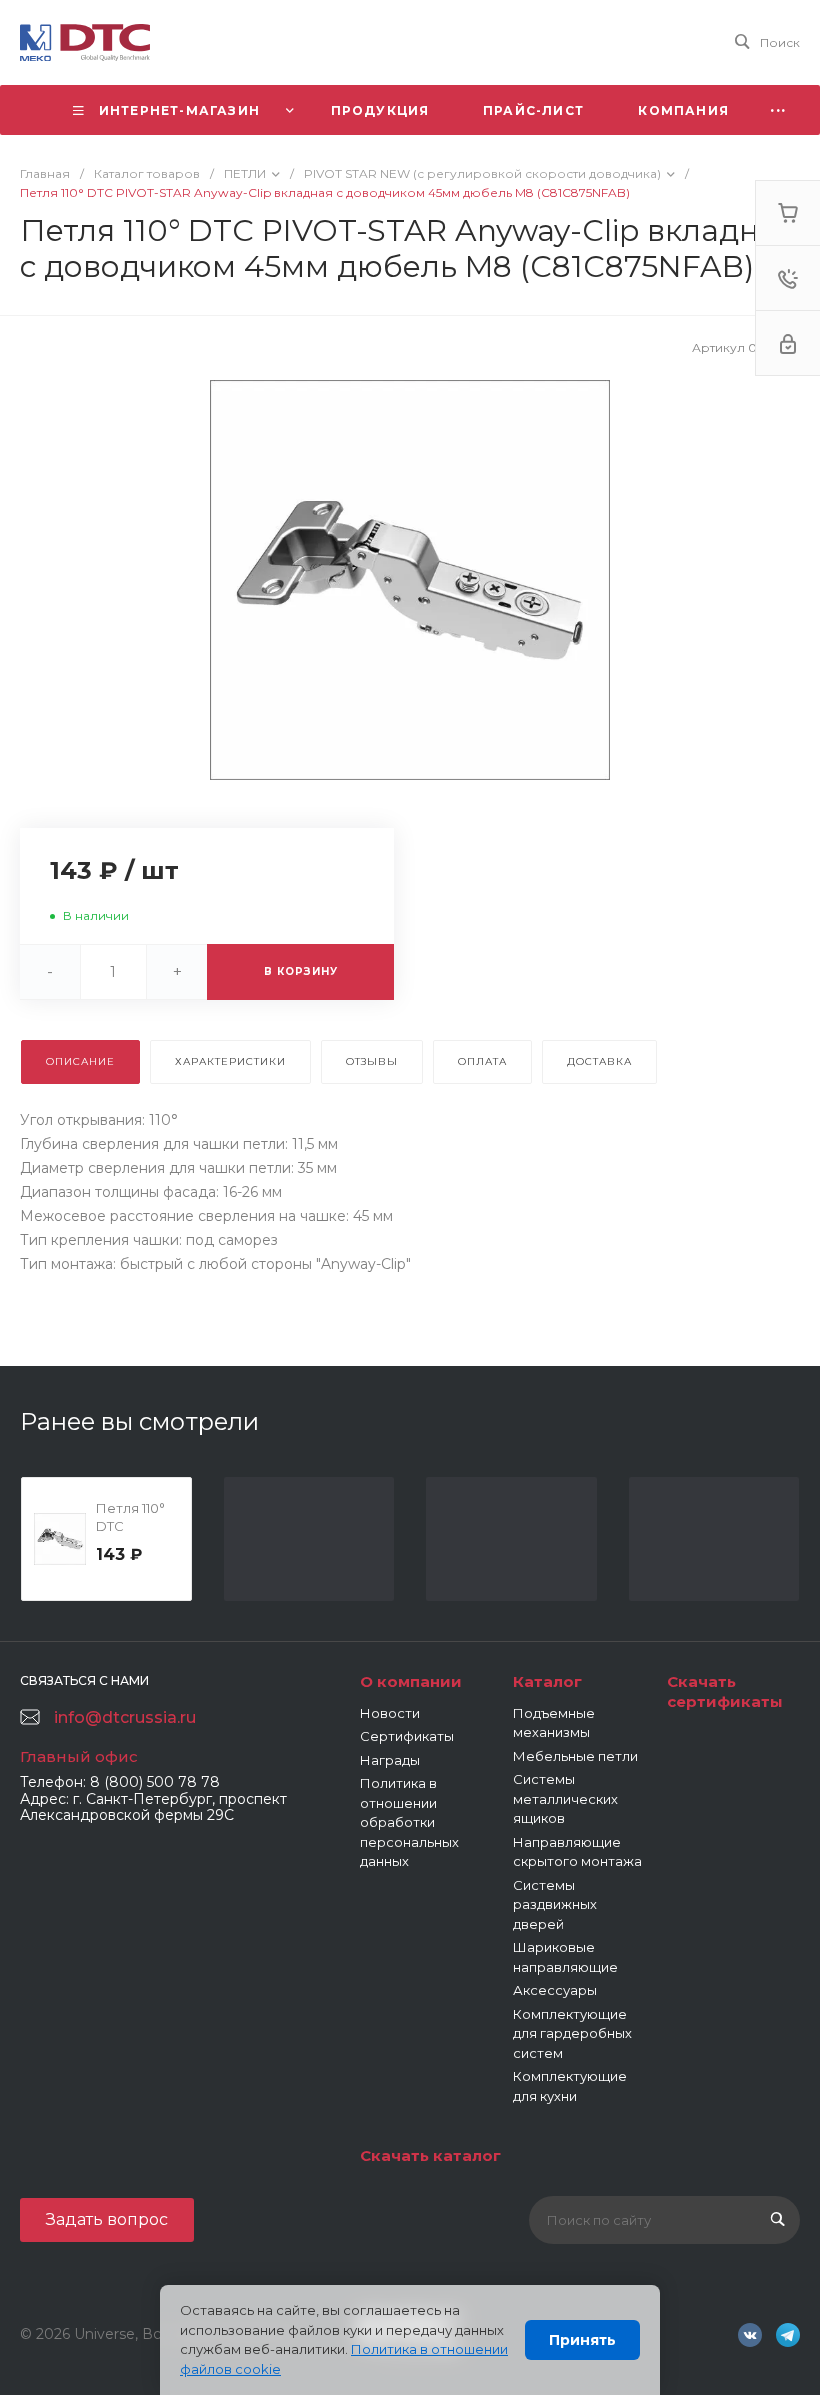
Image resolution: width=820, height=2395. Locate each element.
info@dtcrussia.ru (125, 1717)
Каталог (547, 1681)
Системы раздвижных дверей (555, 1904)
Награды (390, 1760)
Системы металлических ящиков (565, 1798)
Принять (582, 2340)
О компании (411, 1681)
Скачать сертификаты (725, 1691)
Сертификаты (407, 1736)
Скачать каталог (430, 2155)
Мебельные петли (575, 1756)
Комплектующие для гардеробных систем (572, 2033)
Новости (390, 1713)
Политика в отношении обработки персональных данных (409, 1822)
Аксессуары (555, 1990)
